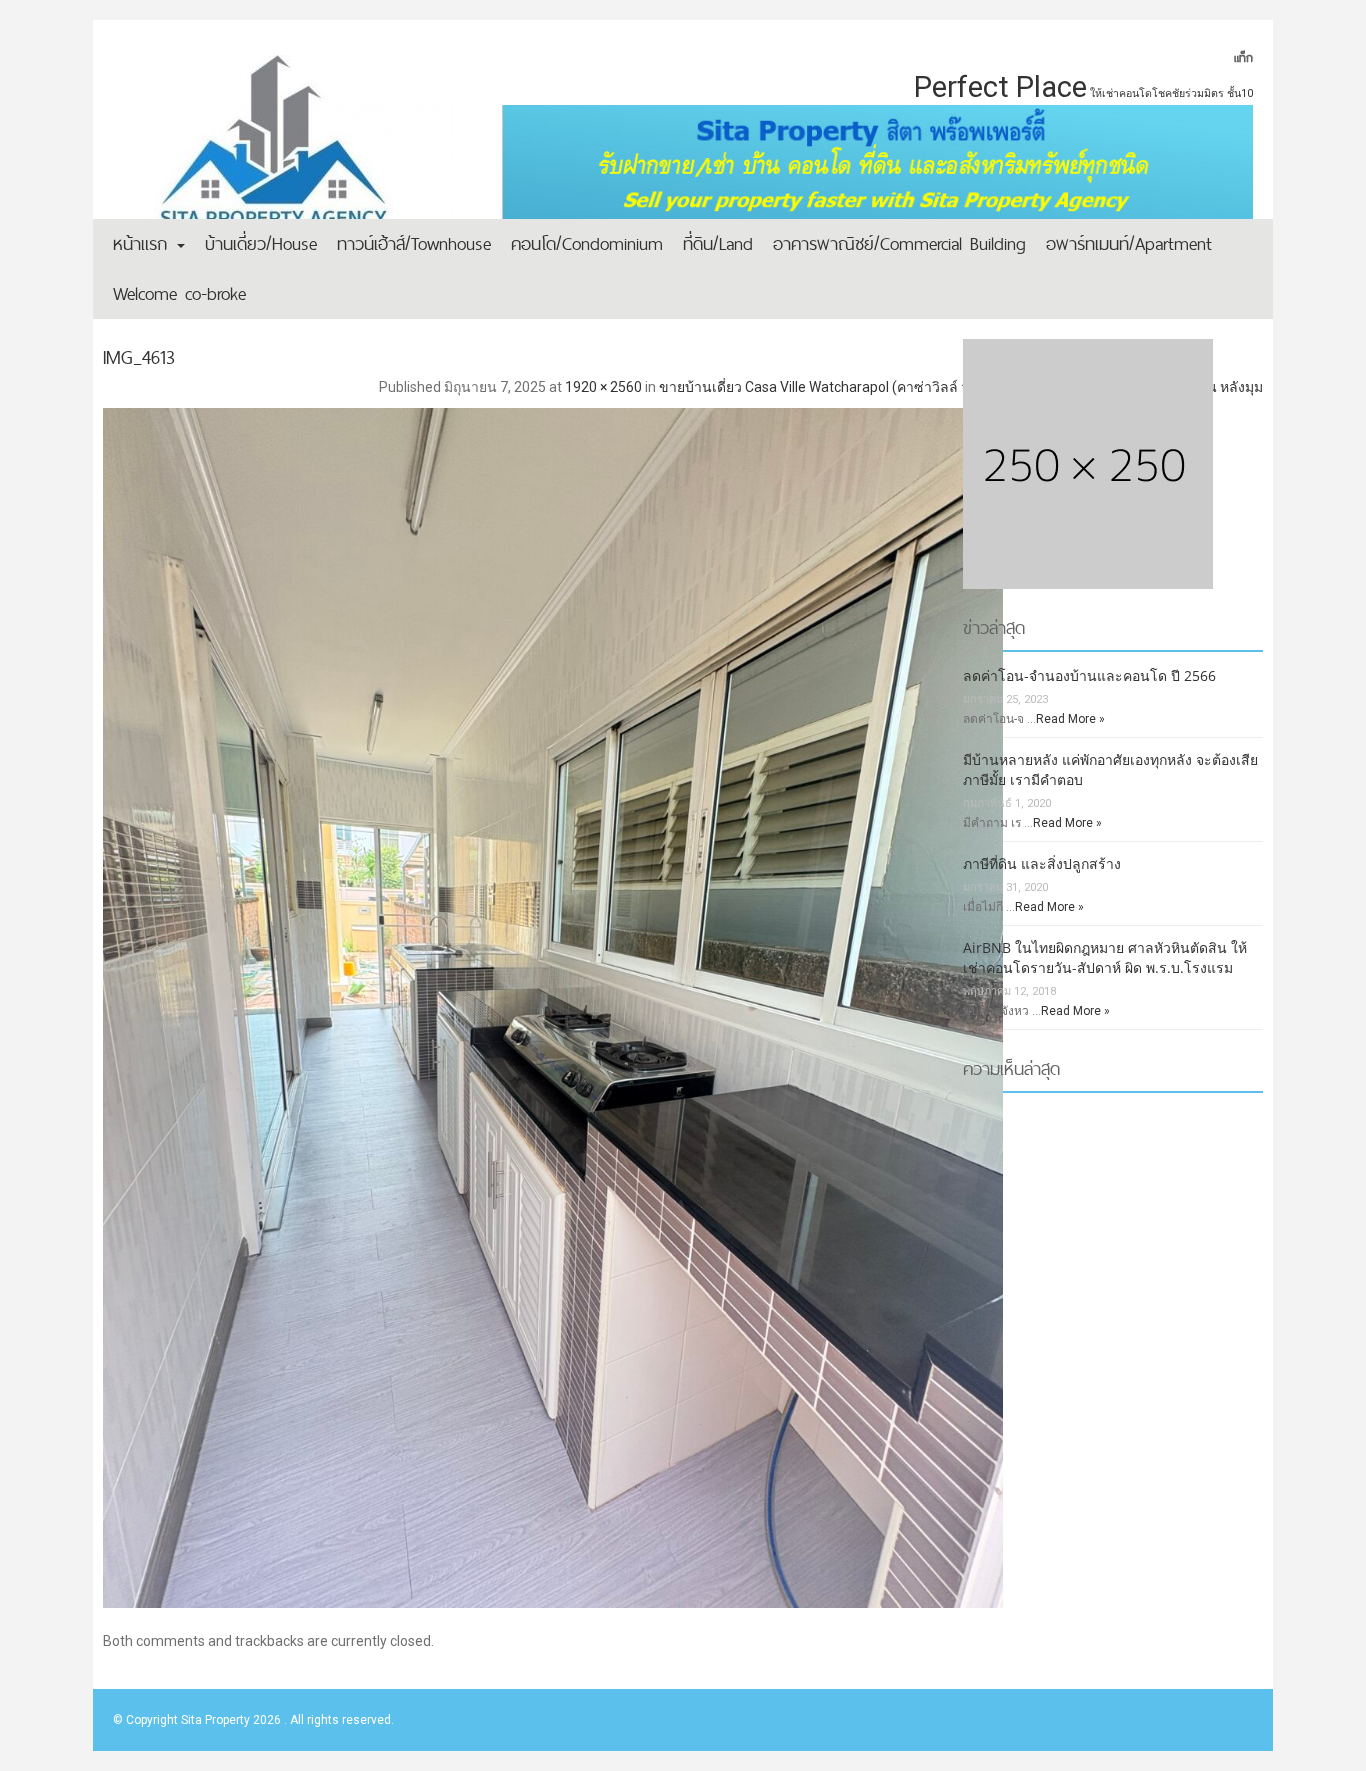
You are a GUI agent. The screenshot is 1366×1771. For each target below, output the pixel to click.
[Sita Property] (283, 155)
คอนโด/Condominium (587, 243)
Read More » (1070, 719)
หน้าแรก (144, 243)
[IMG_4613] (683, 1000)
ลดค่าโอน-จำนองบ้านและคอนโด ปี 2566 (1089, 675)
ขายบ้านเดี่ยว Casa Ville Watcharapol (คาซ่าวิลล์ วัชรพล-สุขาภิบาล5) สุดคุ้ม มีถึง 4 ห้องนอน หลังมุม (961, 387)
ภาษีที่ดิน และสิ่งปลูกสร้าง (1042, 863)
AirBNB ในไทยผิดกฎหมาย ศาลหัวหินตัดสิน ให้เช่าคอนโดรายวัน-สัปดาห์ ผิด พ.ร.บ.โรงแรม (1105, 957)
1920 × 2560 (603, 387)
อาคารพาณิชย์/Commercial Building (899, 243)
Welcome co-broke (179, 293)
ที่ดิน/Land (718, 243)
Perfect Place (1000, 87)
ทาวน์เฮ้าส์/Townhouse (414, 243)
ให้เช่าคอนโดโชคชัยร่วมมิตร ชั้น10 (1171, 93)
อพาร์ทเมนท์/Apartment (1129, 243)
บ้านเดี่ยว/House (261, 243)
